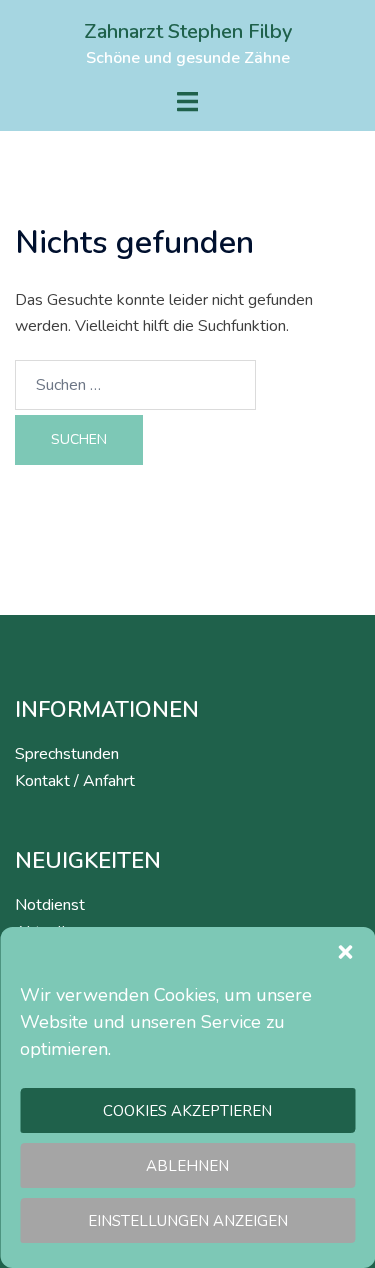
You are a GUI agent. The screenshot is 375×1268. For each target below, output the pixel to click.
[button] (345, 952)
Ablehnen (187, 1166)
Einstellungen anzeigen (188, 1221)
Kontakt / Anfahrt (75, 781)
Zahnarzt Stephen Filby (188, 31)
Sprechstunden (67, 754)
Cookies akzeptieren (187, 1111)
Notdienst (50, 905)
